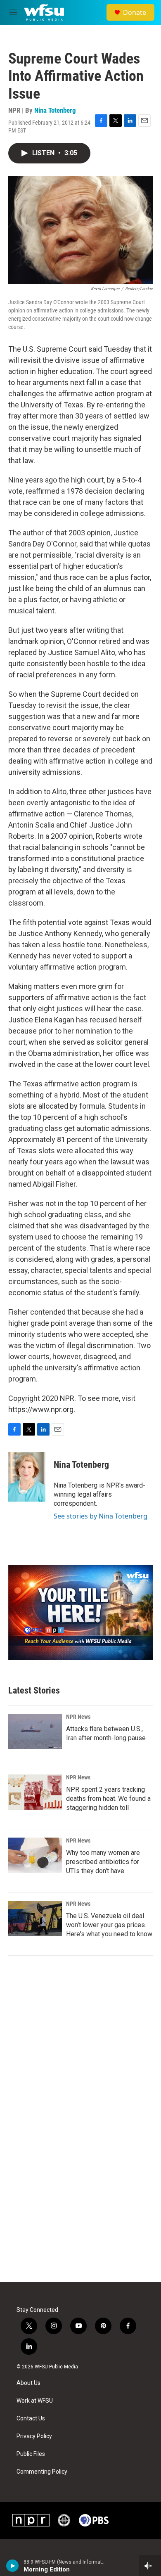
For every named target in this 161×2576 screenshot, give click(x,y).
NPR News (78, 1717)
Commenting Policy (42, 2472)
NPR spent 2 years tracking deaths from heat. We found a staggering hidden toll (108, 1799)
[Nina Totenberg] (27, 1477)
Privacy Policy (34, 2436)
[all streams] (150, 2566)
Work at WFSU (35, 2401)
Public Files (31, 2454)
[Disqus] (80, 2171)
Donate (135, 12)
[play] (13, 2566)
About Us (28, 2383)
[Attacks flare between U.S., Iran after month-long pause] (35, 1732)
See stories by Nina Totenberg (101, 1516)
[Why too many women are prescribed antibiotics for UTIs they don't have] (35, 1855)
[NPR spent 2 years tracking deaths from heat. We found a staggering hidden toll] (35, 1792)
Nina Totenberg (55, 110)
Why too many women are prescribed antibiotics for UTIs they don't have (103, 1862)
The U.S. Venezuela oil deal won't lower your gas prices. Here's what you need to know (109, 1925)
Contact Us (31, 2419)
